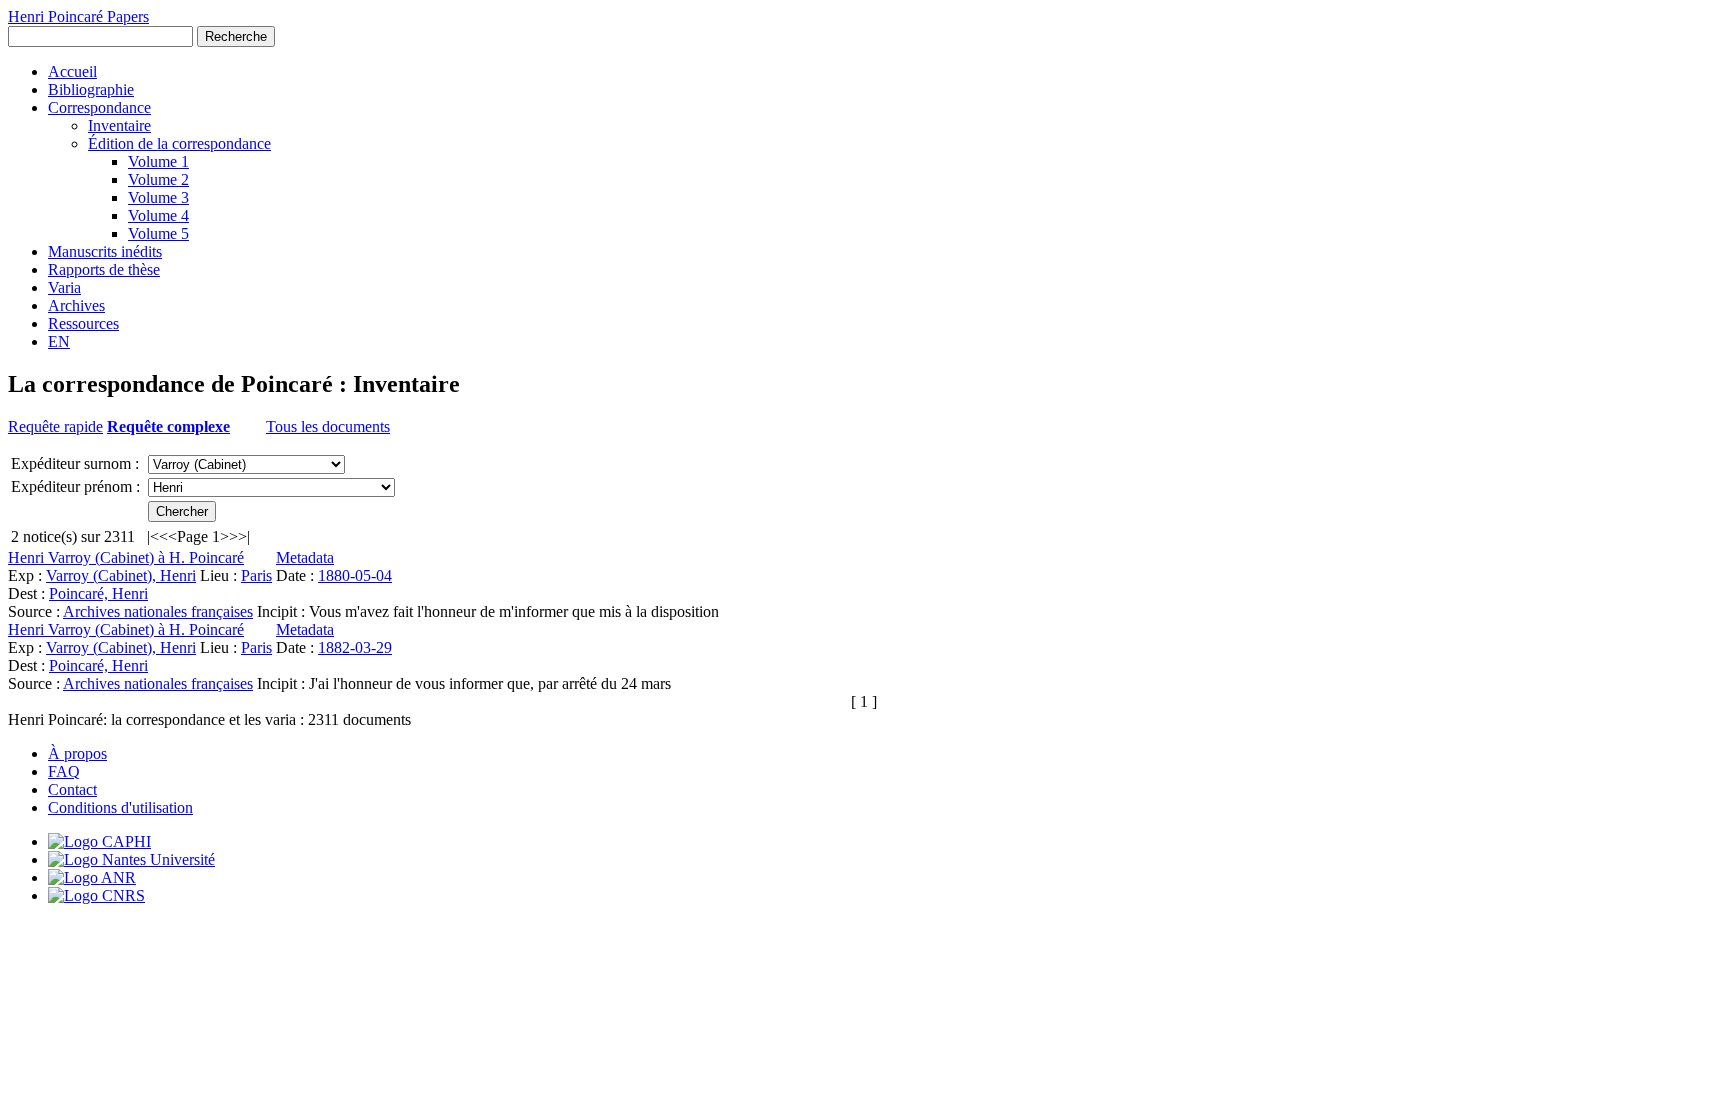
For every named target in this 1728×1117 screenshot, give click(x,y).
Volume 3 (158, 197)
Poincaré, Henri (98, 593)
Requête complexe (168, 426)
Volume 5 (158, 233)
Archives (76, 305)
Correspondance (99, 107)
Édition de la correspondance (179, 143)
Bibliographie (91, 89)
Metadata (305, 557)
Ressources (83, 323)
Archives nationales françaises (158, 611)
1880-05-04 (355, 575)
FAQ (64, 771)
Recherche (236, 36)
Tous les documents (328, 426)
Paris (256, 575)
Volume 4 (158, 215)
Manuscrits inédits (105, 251)
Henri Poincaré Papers (78, 16)
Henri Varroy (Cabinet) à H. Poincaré (126, 557)
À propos (77, 753)
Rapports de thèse (104, 269)
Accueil (72, 71)
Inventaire (119, 125)
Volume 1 (158, 161)
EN (59, 341)
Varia (64, 287)
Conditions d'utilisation (120, 807)
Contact (72, 789)
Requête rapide (55, 426)
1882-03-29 (355, 647)
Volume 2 (158, 179)
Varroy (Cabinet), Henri (121, 575)
